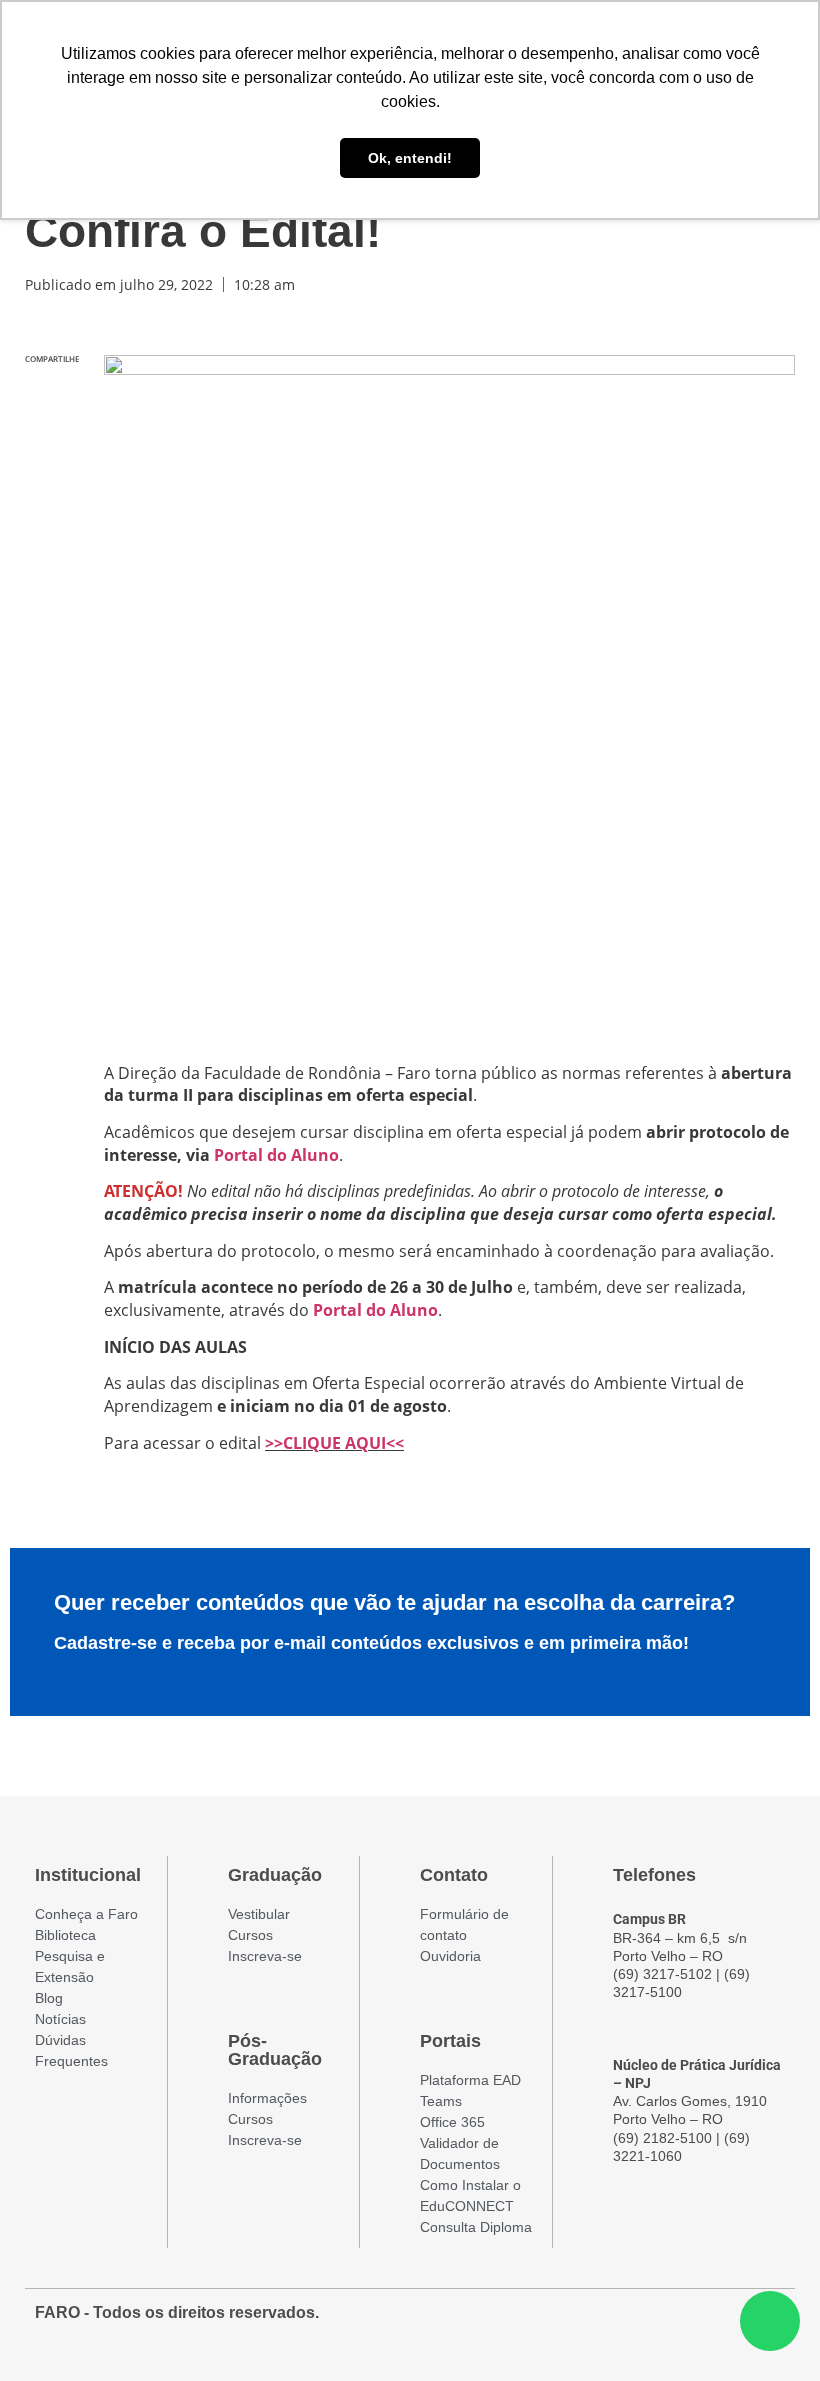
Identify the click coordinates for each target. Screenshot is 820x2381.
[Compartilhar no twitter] (52, 438)
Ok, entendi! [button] (410, 158)
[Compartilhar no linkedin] (52, 480)
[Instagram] (695, 2323)
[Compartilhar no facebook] (52, 396)
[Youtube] (731, 2323)
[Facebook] (659, 2323)
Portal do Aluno (276, 1155)
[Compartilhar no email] (52, 522)
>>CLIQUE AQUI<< (334, 1443)
